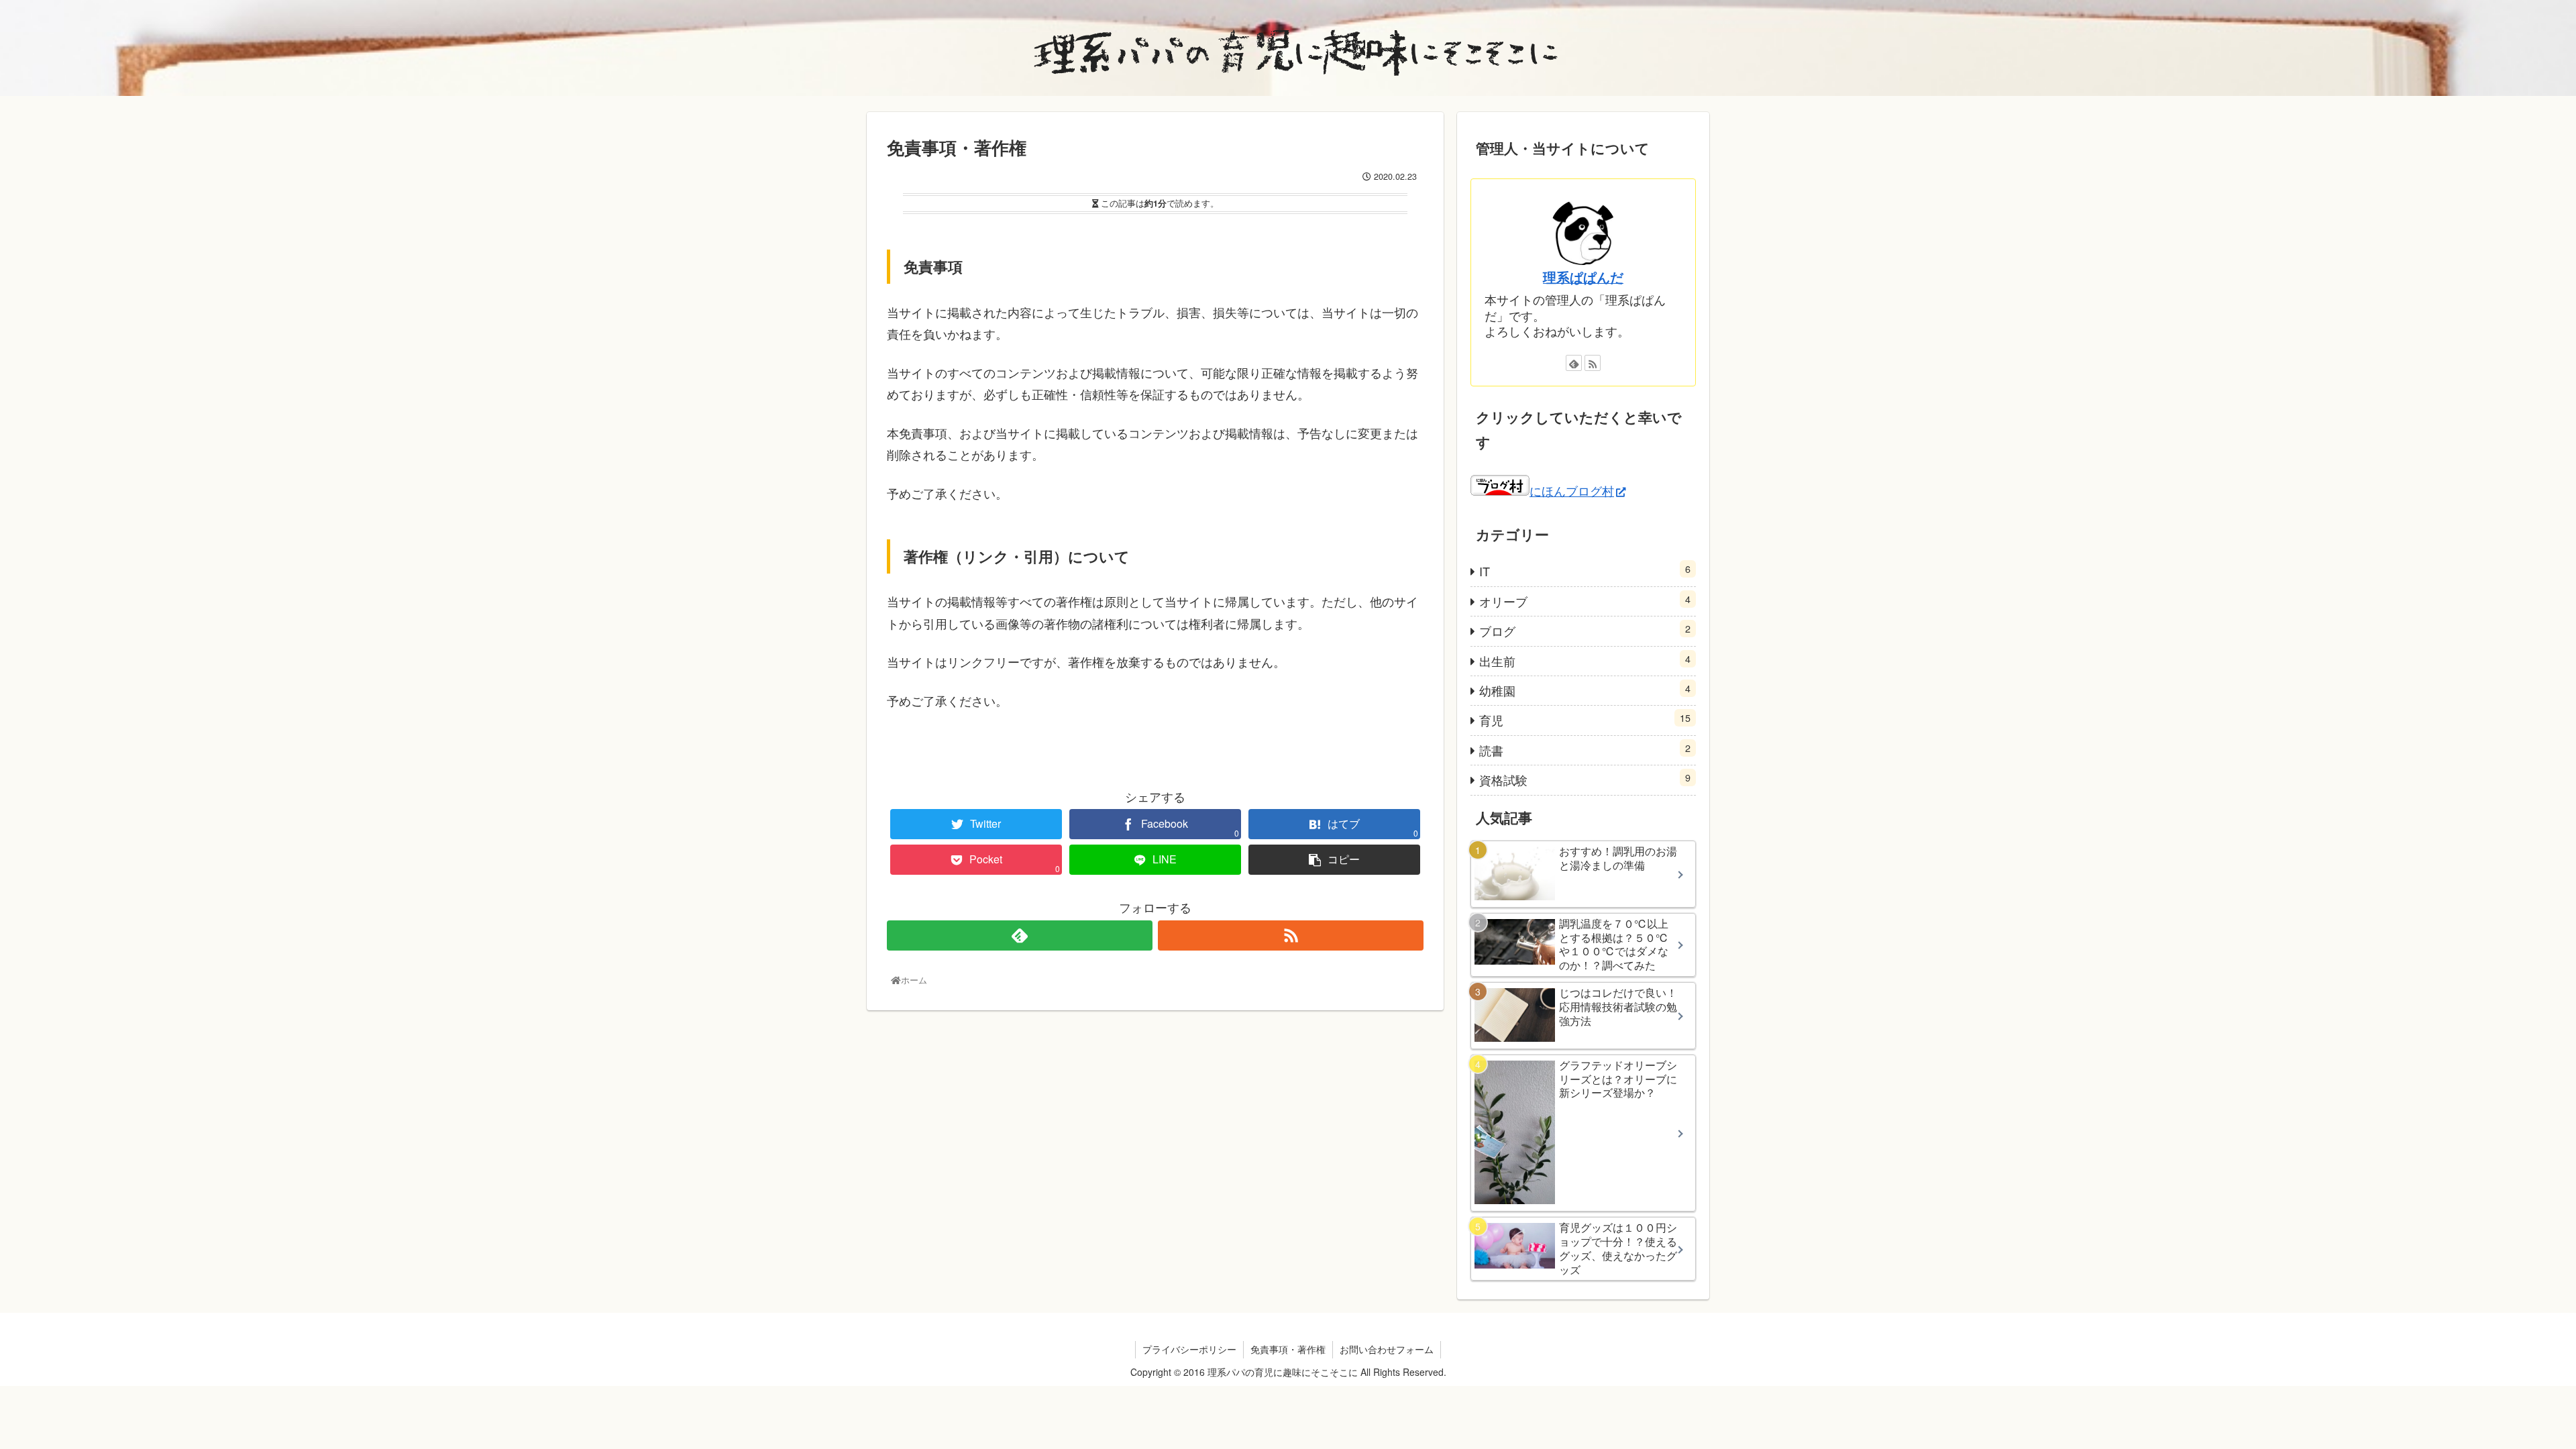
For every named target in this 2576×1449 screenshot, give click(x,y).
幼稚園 (1585, 690)
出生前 (1585, 660)
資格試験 (1585, 779)
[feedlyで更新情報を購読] (1020, 935)
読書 (1585, 750)
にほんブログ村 (1572, 490)
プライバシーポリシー (1189, 1349)
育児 (1585, 719)
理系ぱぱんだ (1583, 277)
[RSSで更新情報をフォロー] (1291, 935)
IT (1585, 571)
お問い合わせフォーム (1387, 1349)
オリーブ (1585, 601)
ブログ (1585, 630)
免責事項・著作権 (1288, 1349)
